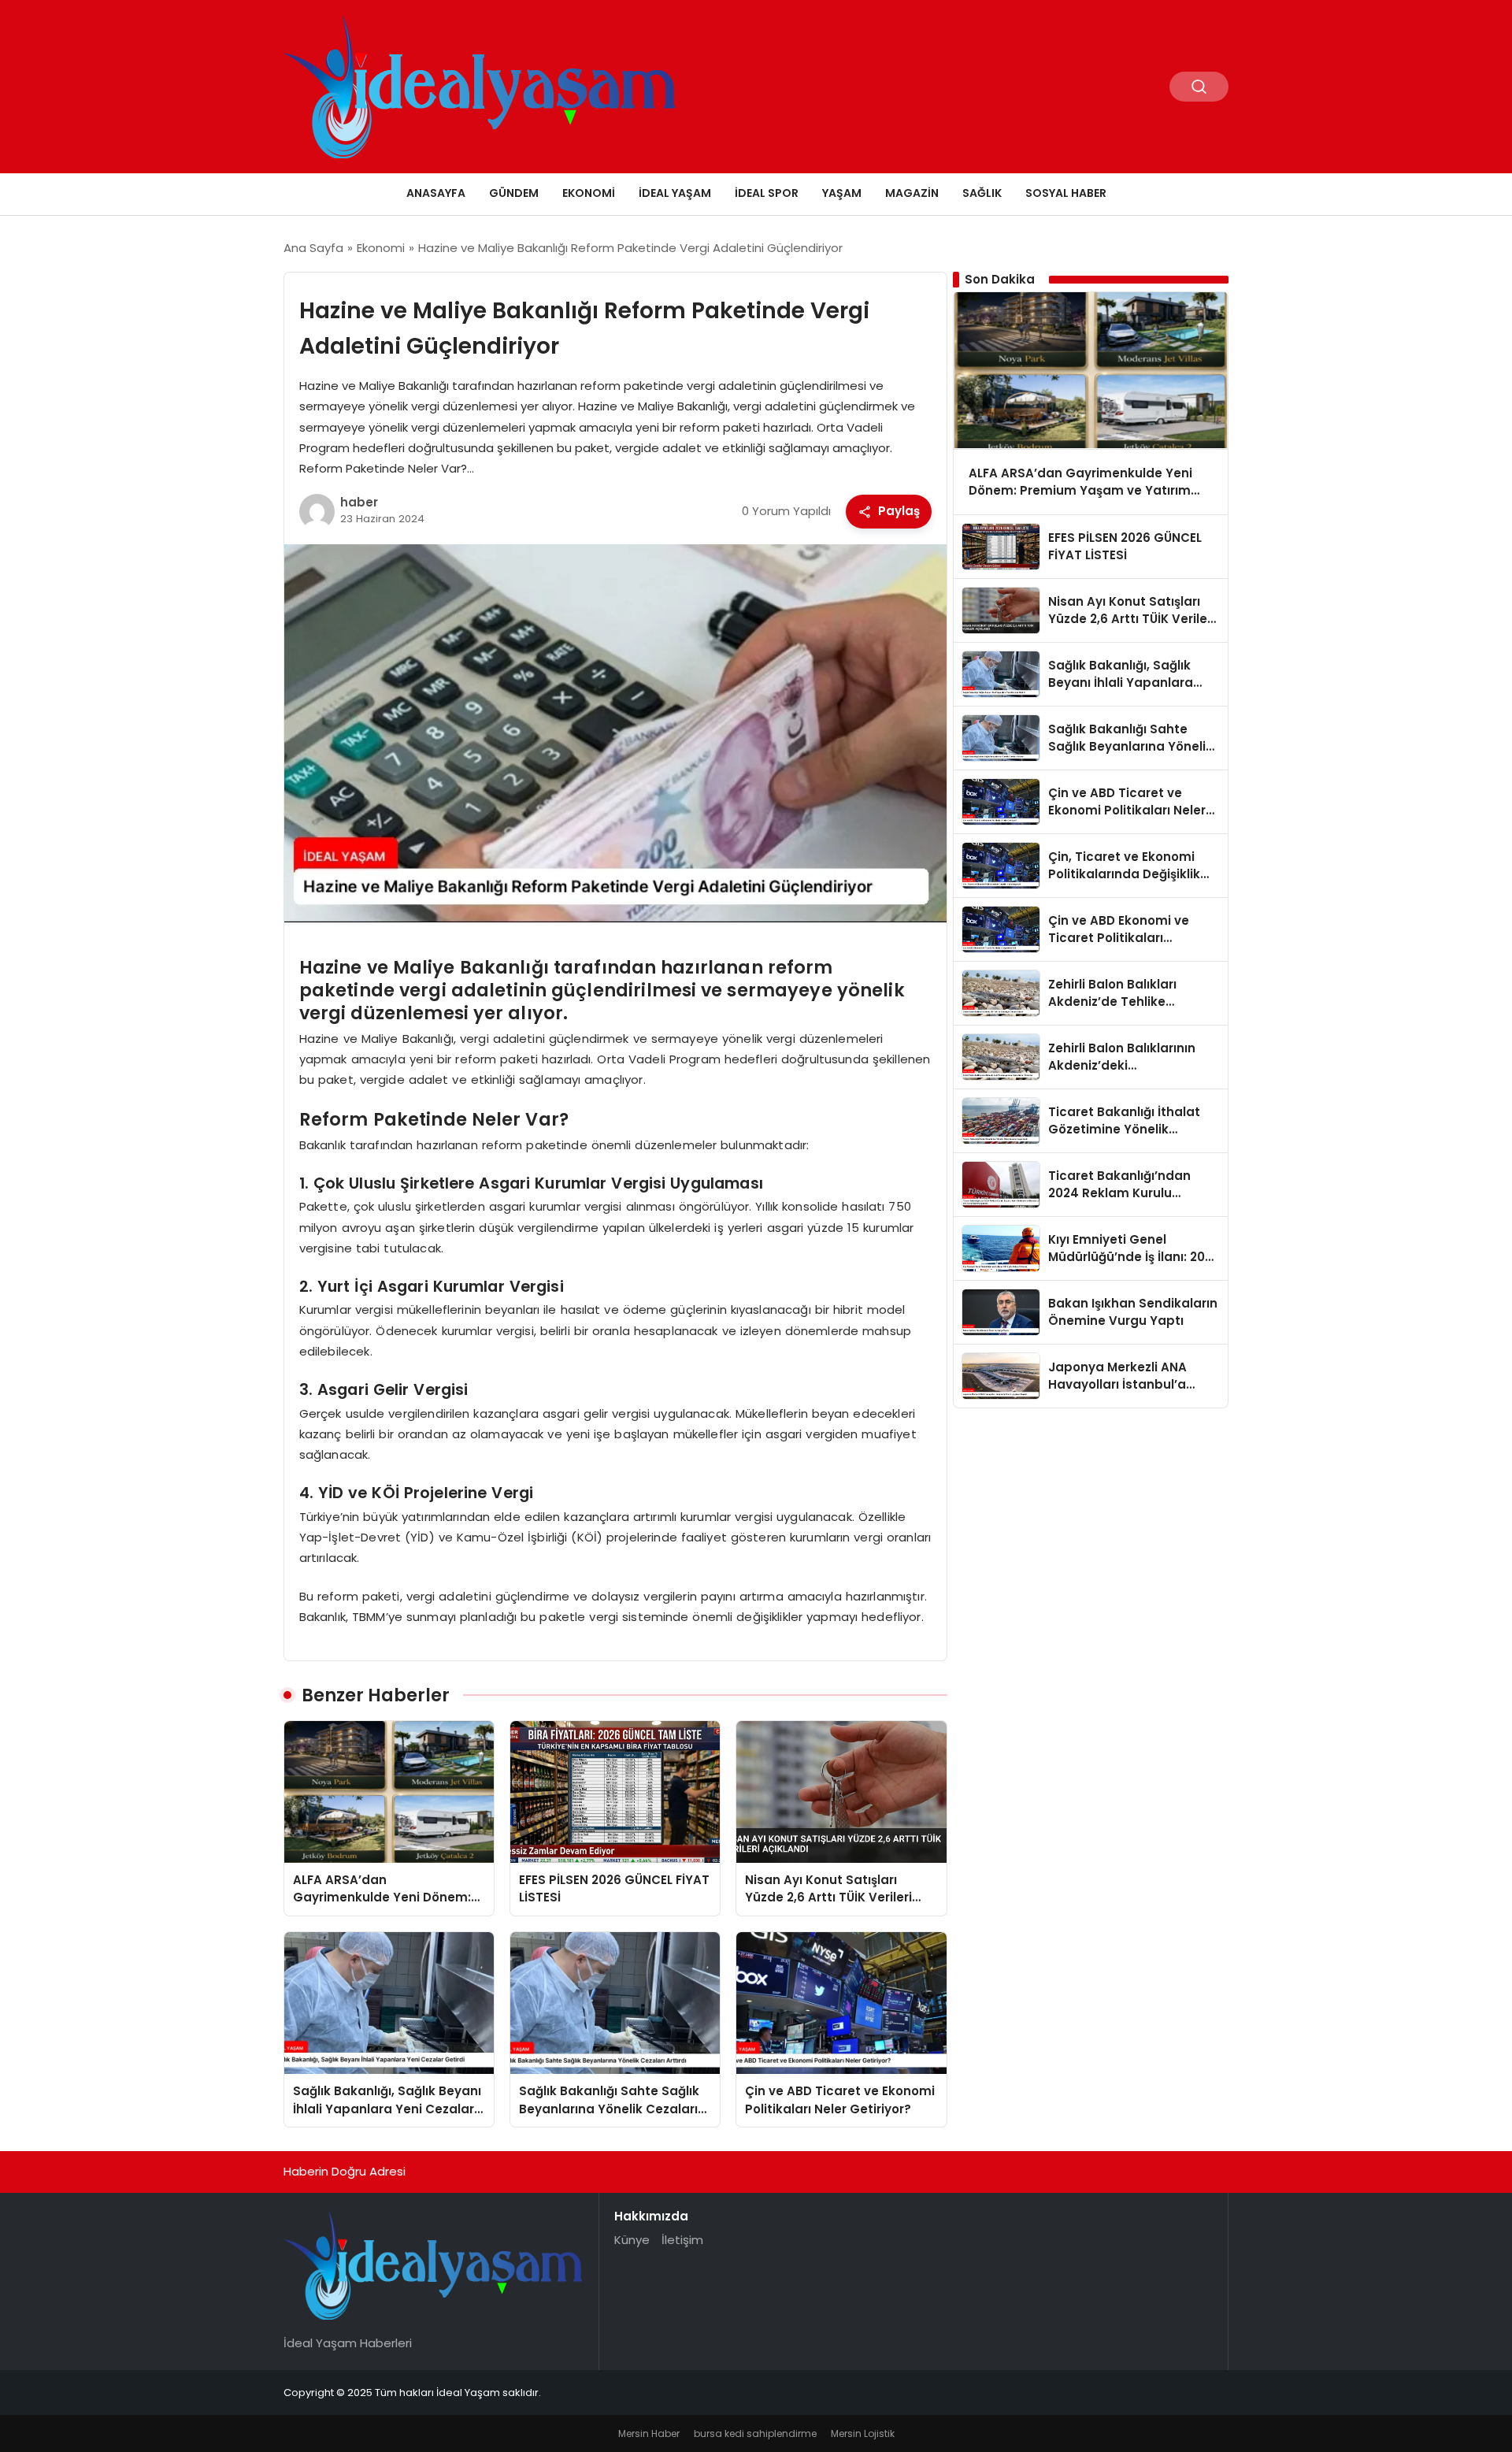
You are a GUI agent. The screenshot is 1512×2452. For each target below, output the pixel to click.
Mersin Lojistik (863, 2433)
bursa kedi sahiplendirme (755, 2433)
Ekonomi (589, 193)
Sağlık (982, 193)
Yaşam (842, 193)
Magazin (912, 193)
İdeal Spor (767, 193)
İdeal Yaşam (675, 193)
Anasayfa (436, 193)
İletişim (682, 2240)
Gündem (514, 193)
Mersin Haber (649, 2433)
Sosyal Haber (1066, 193)
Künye (632, 2240)
